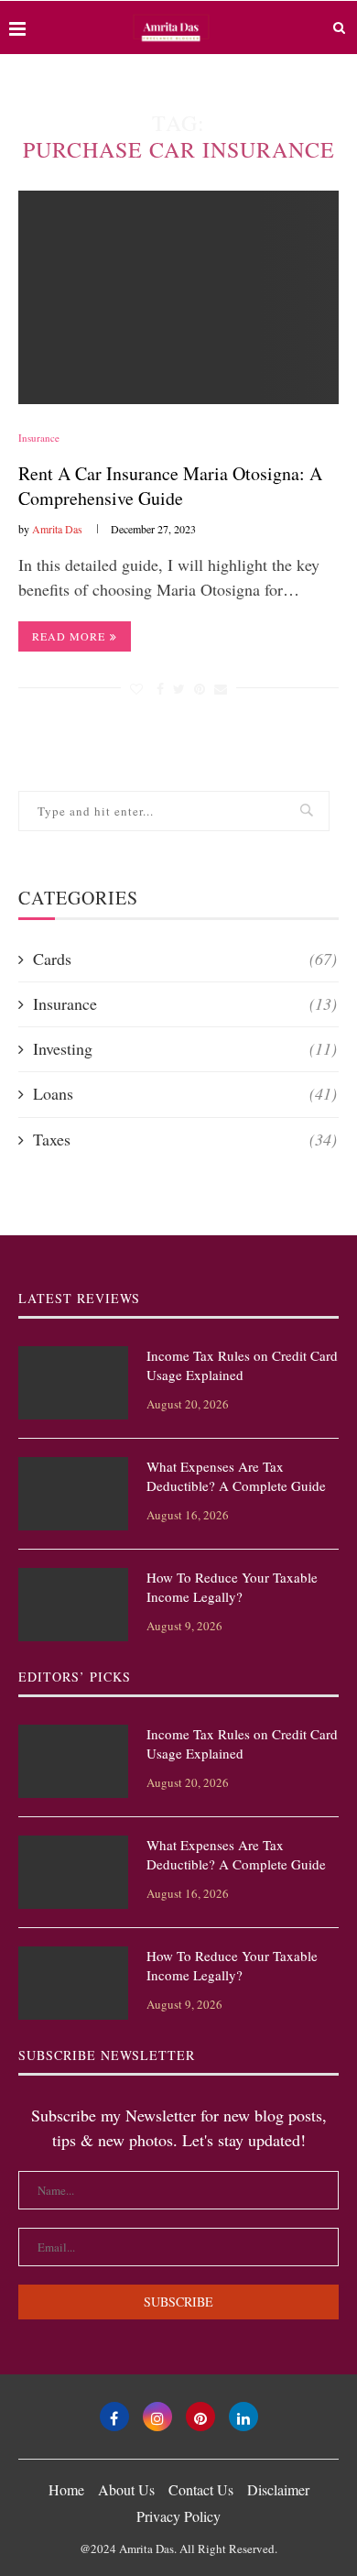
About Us (126, 2489)
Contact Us (201, 2489)
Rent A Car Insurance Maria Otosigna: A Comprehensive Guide (170, 486)
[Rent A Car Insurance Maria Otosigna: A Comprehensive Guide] (178, 297)
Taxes (185, 1139)
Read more (69, 636)
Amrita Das (57, 529)
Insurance (39, 438)
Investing (185, 1048)
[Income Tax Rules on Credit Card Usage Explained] (73, 1383)
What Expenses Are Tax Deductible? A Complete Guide (236, 1476)
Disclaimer (278, 2489)
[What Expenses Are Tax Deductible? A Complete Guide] (73, 1494)
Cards (185, 959)
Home (66, 2489)
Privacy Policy (178, 2516)
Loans (185, 1093)
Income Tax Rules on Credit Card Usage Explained (242, 1365)
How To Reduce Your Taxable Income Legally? (232, 1587)
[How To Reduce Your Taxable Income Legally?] (73, 1605)
